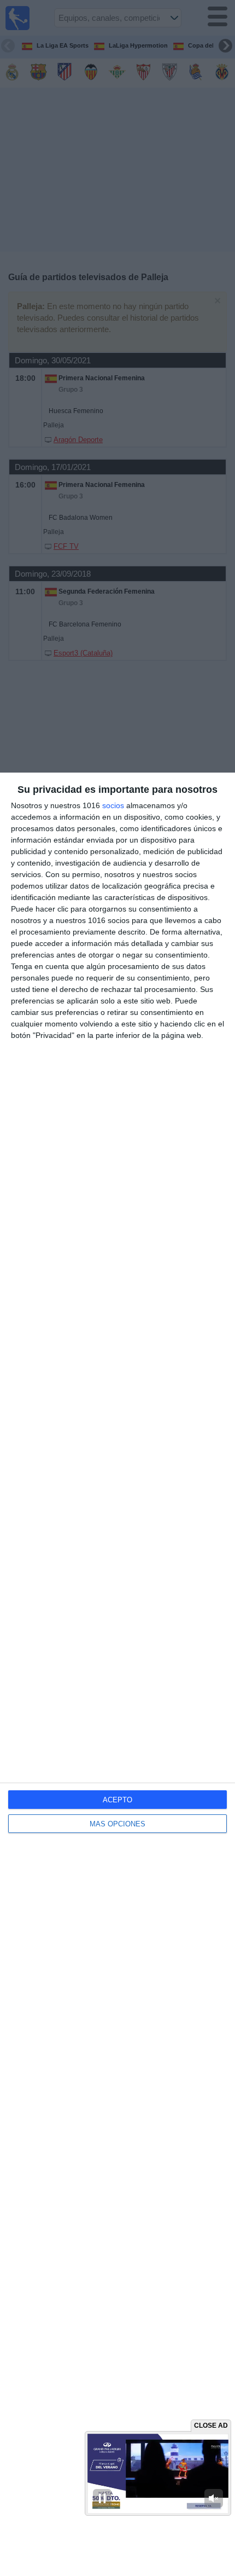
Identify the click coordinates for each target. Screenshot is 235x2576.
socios (113, 805)
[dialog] (117, 1674)
